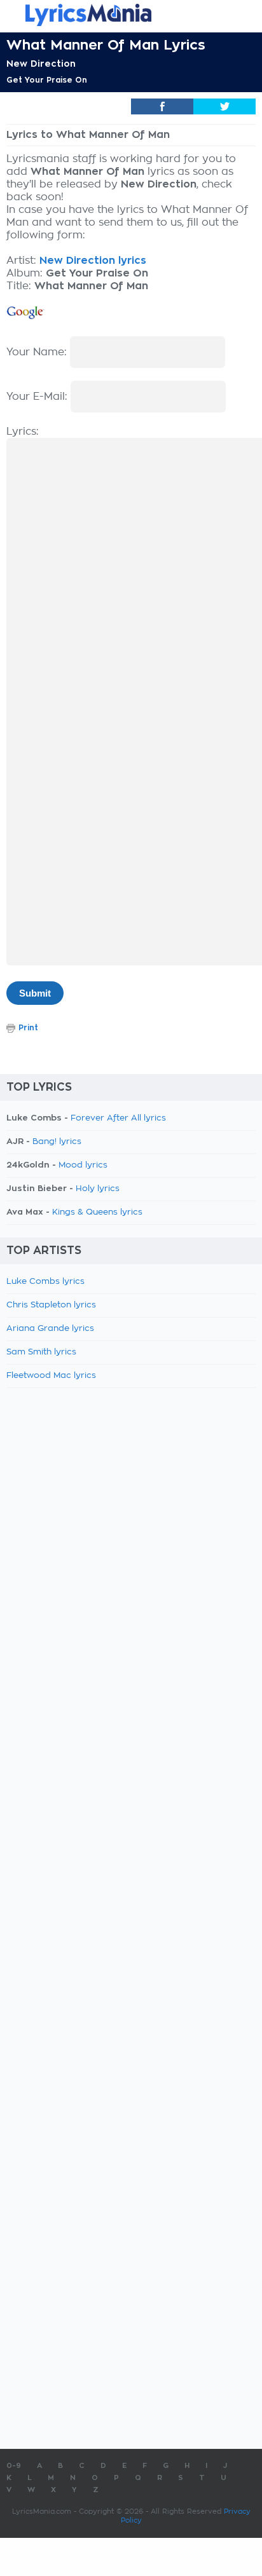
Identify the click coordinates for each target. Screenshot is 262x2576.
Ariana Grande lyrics (50, 1329)
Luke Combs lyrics (45, 1282)
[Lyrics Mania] (131, 15)
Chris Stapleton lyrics (51, 1305)
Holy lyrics (98, 1189)
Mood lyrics (83, 1165)
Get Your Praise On (47, 80)
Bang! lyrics (57, 1142)
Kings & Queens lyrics (97, 1212)
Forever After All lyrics (118, 1118)
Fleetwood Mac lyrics (51, 1376)
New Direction (41, 64)
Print (28, 1028)
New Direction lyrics (93, 261)
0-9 (14, 2466)
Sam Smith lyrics (41, 1352)
